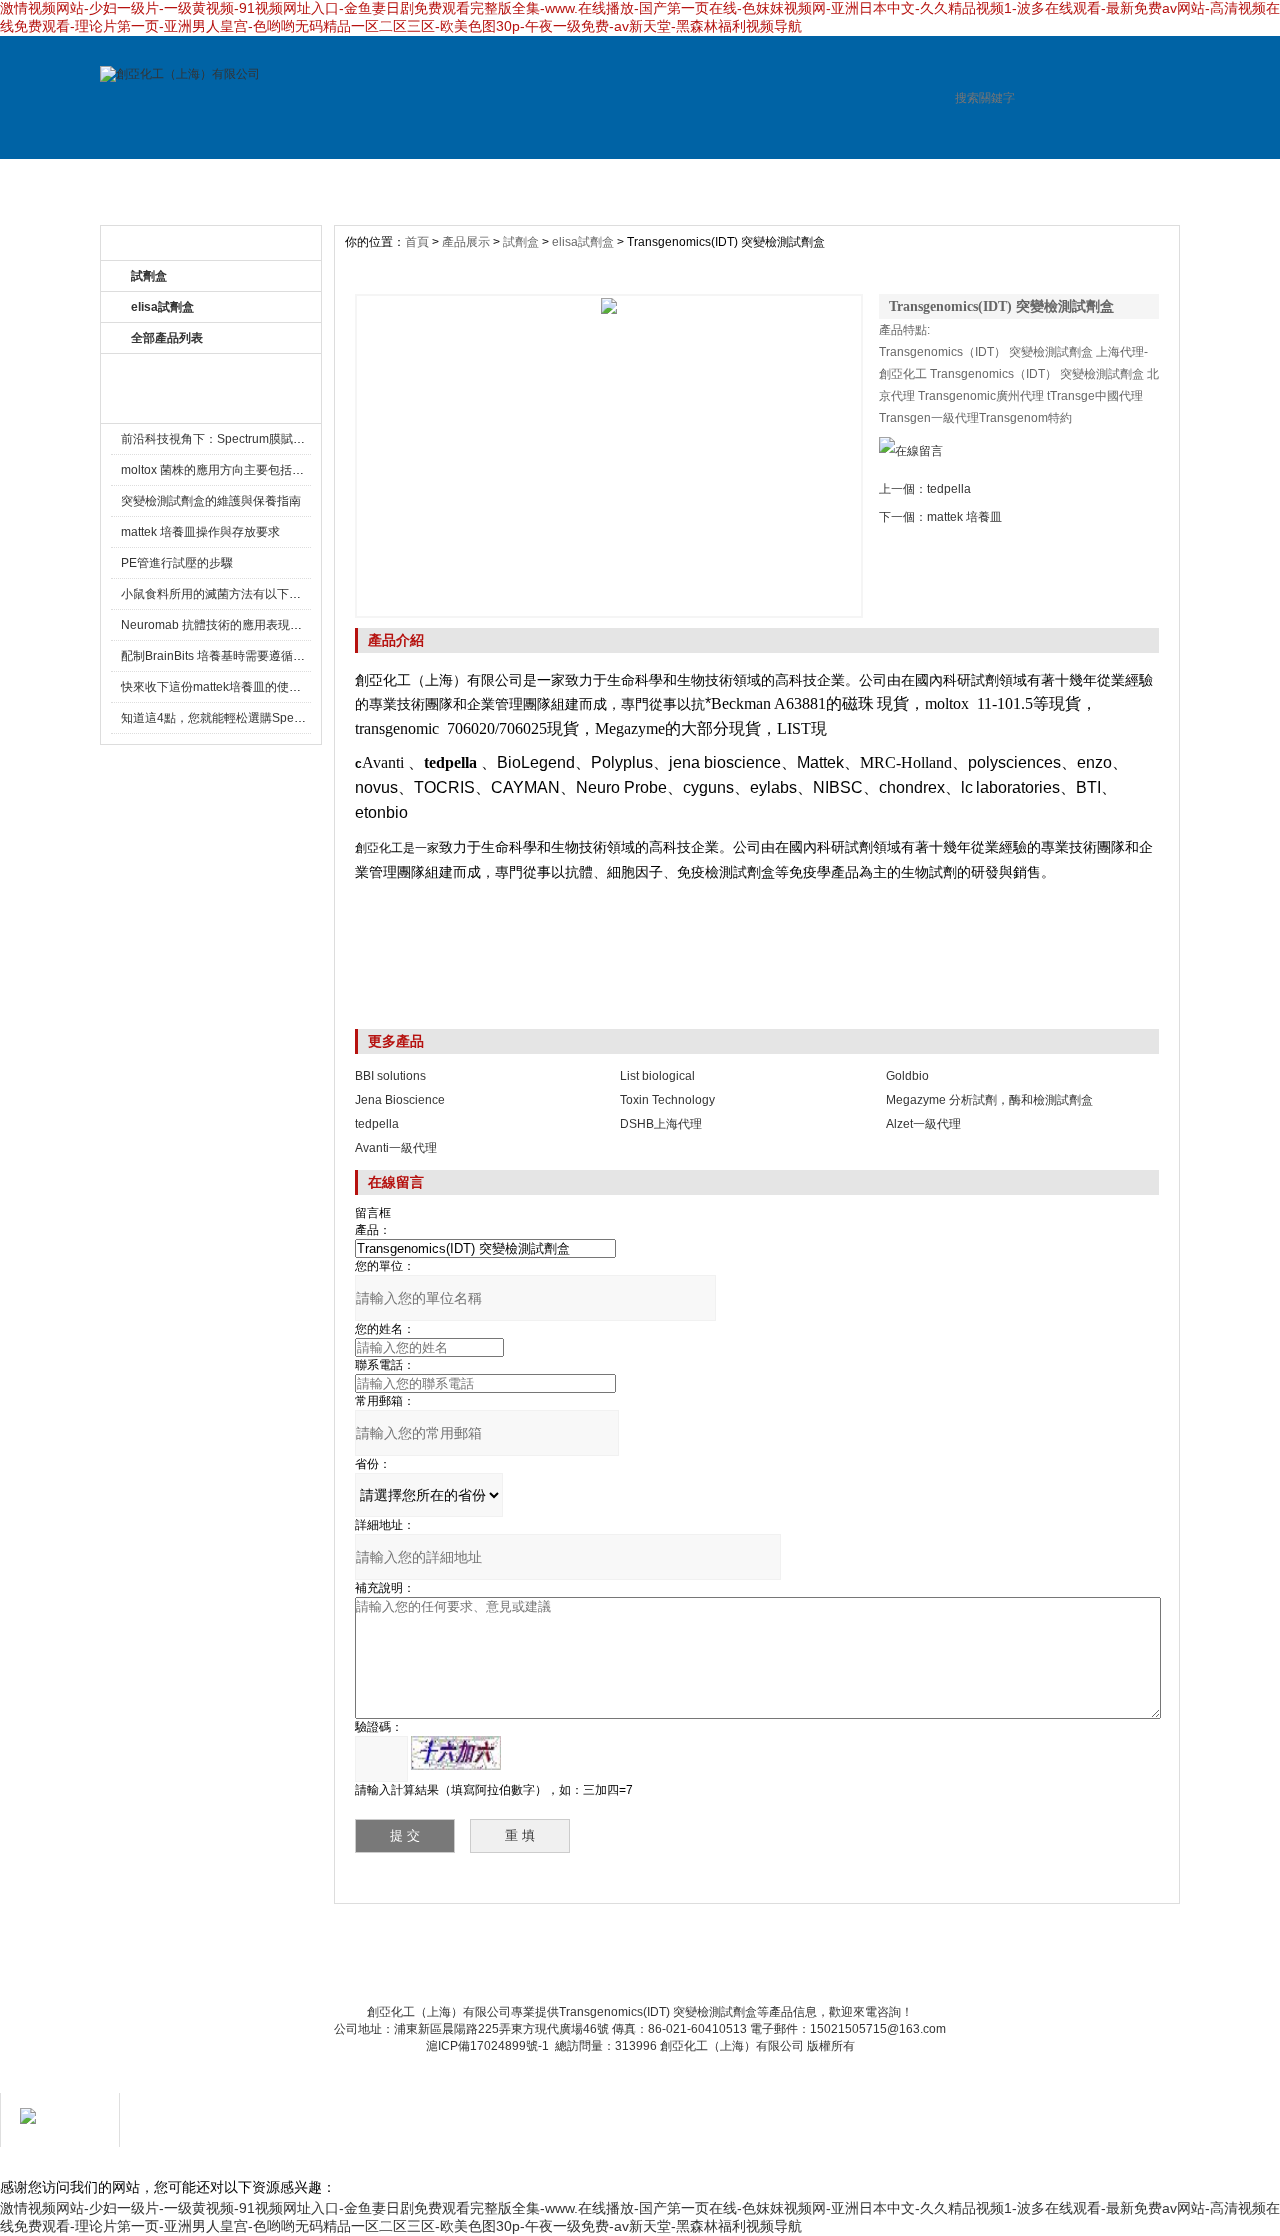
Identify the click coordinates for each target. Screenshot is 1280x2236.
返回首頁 (861, 1954)
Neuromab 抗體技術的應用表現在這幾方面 (235, 625)
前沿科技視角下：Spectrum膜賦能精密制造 (237, 439)
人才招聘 (685, 179)
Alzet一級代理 (923, 1124)
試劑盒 (521, 242)
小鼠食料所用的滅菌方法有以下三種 (217, 594)
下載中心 (707, 1954)
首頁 (417, 242)
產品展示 (425, 179)
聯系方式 (945, 179)
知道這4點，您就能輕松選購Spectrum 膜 (230, 718)
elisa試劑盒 (162, 307)
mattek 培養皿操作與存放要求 (200, 532)
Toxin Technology (667, 1100)
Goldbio (907, 1076)
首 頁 (165, 179)
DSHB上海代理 (661, 1124)
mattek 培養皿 (964, 517)
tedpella (949, 489)
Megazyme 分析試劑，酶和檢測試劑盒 (989, 1100)
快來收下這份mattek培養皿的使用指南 (223, 687)
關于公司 (295, 179)
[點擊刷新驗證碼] (456, 1753)
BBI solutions (390, 1076)
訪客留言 (1075, 179)
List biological (657, 1076)
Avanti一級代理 (396, 1148)
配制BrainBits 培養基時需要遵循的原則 (225, 656)
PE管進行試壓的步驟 (177, 563)
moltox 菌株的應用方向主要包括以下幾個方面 (242, 470)
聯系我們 (630, 1954)
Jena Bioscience (400, 1100)
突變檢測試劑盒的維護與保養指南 (211, 501)
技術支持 (815, 179)
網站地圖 (784, 1954)
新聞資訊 (555, 179)
